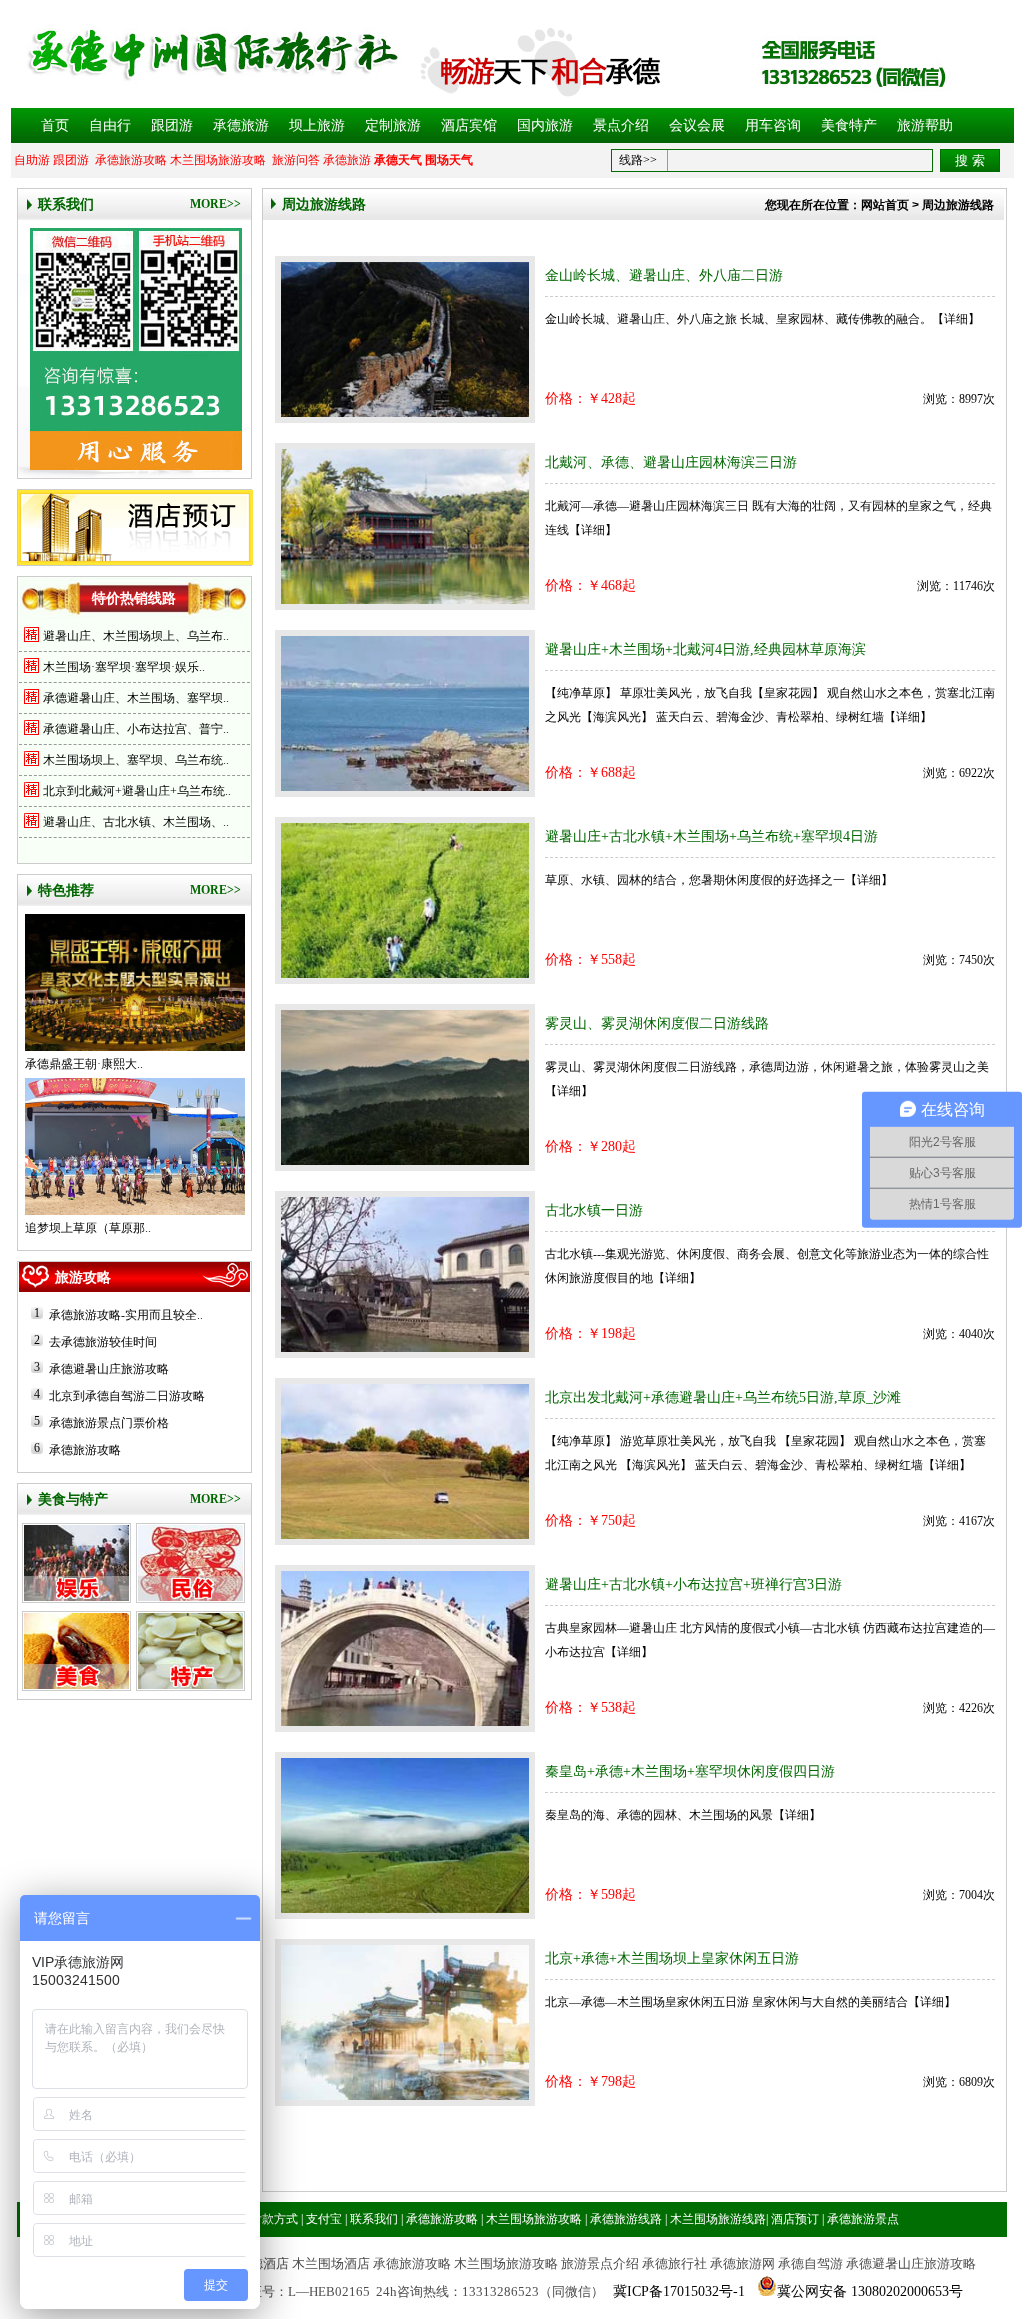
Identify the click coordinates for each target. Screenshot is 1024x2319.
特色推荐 (66, 890)
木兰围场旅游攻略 (218, 160)
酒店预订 (795, 2219)
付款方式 (274, 2219)
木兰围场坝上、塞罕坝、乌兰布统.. (136, 760)
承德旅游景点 (863, 2219)
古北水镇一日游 (594, 1210)
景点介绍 (621, 125)
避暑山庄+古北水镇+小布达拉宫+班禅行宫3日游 (693, 1584)
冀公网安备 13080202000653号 (870, 2291)
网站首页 (885, 205)
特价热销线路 (134, 598)
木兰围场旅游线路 (718, 2219)
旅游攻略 (83, 1277)
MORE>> (215, 204)
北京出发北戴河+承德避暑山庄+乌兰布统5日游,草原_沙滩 (723, 1397)
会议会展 (697, 125)
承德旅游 (241, 125)
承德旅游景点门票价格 (109, 1423)
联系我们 (66, 204)
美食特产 (849, 125)
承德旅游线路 (626, 2219)
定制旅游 (393, 125)
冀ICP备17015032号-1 (679, 2291)
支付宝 (324, 2219)
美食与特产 (73, 1499)
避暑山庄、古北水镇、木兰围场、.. (136, 822)
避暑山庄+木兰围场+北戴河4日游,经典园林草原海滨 (705, 649)
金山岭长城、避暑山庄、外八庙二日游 (664, 275)
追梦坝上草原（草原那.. (88, 1228)
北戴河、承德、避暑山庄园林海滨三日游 (671, 462)
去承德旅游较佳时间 (103, 1342)
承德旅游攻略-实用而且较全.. (126, 1315)
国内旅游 (545, 125)
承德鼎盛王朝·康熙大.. (84, 1064)
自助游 (32, 160)
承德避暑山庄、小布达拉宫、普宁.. (136, 729)
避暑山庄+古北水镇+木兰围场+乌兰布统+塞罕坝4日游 (711, 836)
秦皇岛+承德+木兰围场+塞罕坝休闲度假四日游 (690, 1771)
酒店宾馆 (469, 125)
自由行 (110, 125)
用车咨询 (773, 125)
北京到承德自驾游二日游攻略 (127, 1396)
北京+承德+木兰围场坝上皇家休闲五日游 (672, 1958)
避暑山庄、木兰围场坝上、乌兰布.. (136, 636)
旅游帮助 (925, 125)
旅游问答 (296, 160)
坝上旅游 (317, 125)
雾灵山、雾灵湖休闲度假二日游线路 (657, 1023)
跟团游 (172, 125)
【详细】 (956, 319)
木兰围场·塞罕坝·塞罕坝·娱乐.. (124, 667)
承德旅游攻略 (131, 160)
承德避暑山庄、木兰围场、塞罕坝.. (136, 698)
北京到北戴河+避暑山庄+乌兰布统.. (137, 791)
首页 (55, 125)
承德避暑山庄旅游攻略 (109, 1369)
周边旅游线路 (324, 204)
